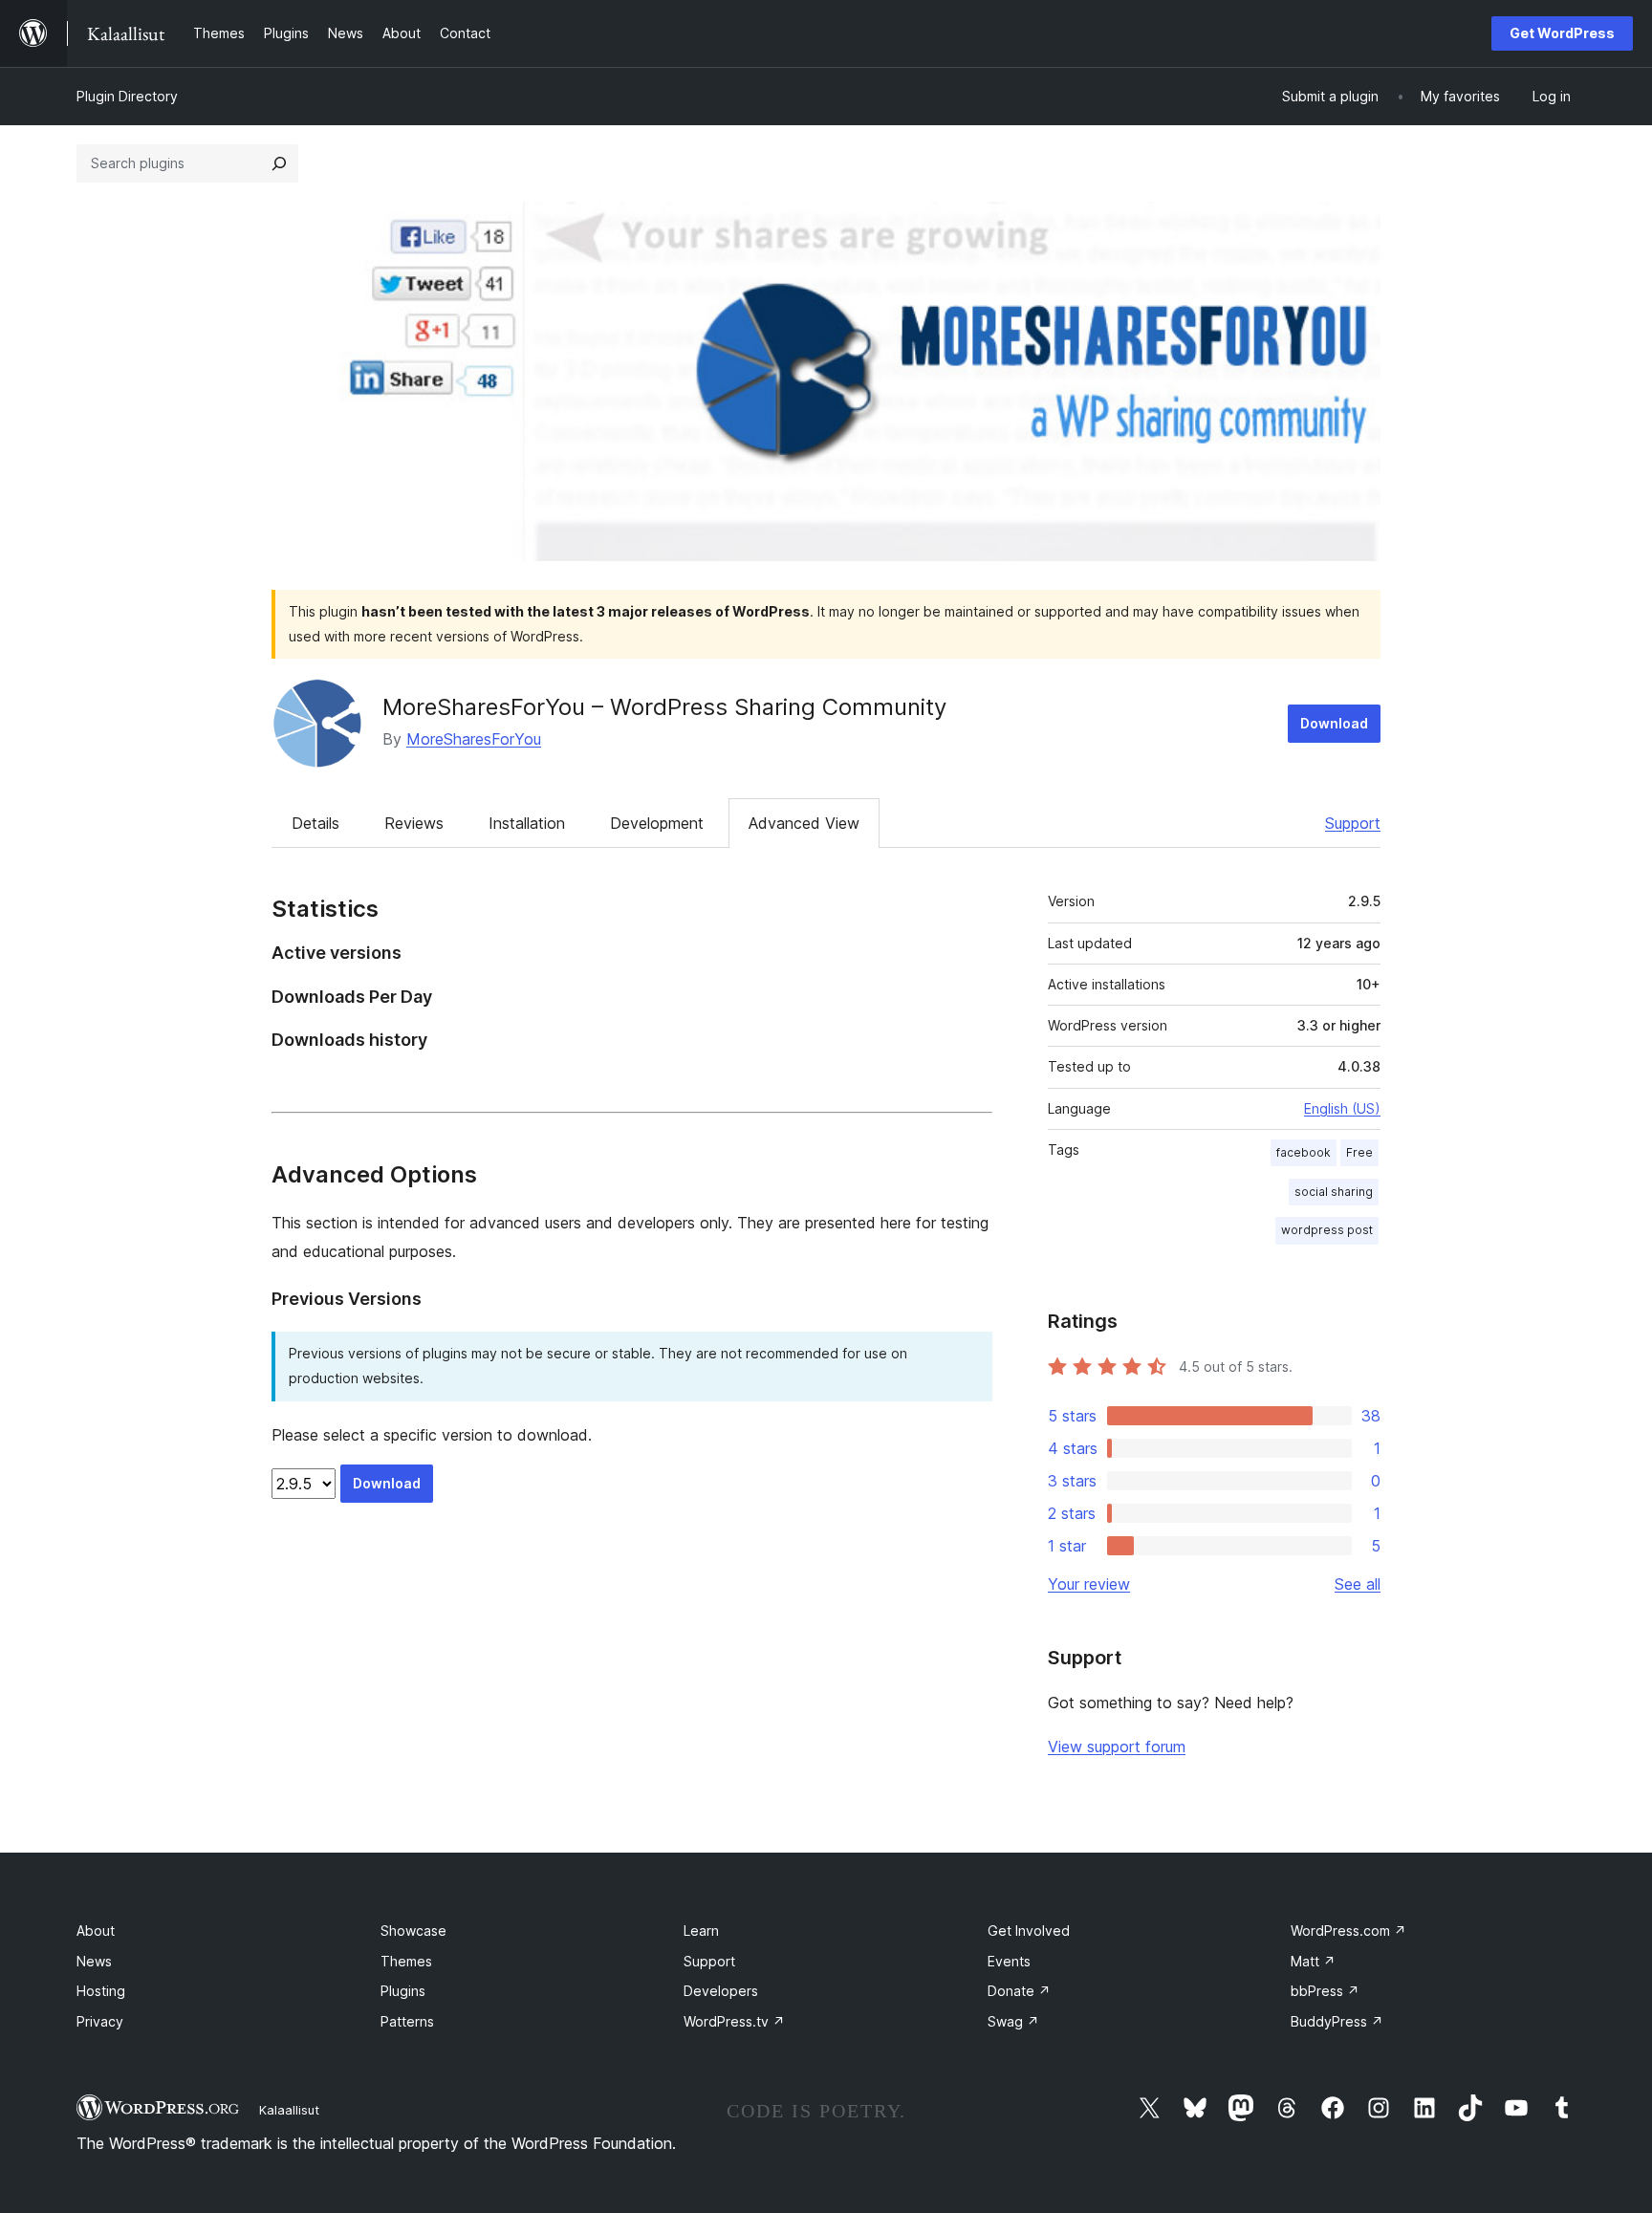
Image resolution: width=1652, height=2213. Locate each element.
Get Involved (1029, 1931)
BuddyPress (1337, 2021)
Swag (1013, 2021)
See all (1358, 1584)
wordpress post (1327, 1230)
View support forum (1117, 1747)
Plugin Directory (127, 96)
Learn (701, 1931)
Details (315, 823)
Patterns (407, 2021)
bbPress (1325, 1991)
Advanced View (804, 823)
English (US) (1342, 1108)
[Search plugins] (279, 163)
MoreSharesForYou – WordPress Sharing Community (664, 707)
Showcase (413, 1931)
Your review (1089, 1584)
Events (1009, 1961)
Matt (1313, 1961)
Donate (1019, 1991)
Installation (527, 823)
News (94, 1961)
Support (1353, 823)
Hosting (101, 1991)
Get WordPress (1562, 33)
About (96, 1931)
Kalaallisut (289, 2110)
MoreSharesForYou (474, 739)
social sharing (1334, 1192)
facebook (1304, 1152)
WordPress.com (1348, 1931)
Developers (721, 1991)
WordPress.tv (734, 2021)
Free (1359, 1152)
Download (1334, 723)
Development (657, 823)
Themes (406, 1961)
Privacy (100, 2021)
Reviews (414, 823)
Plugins (403, 1991)
